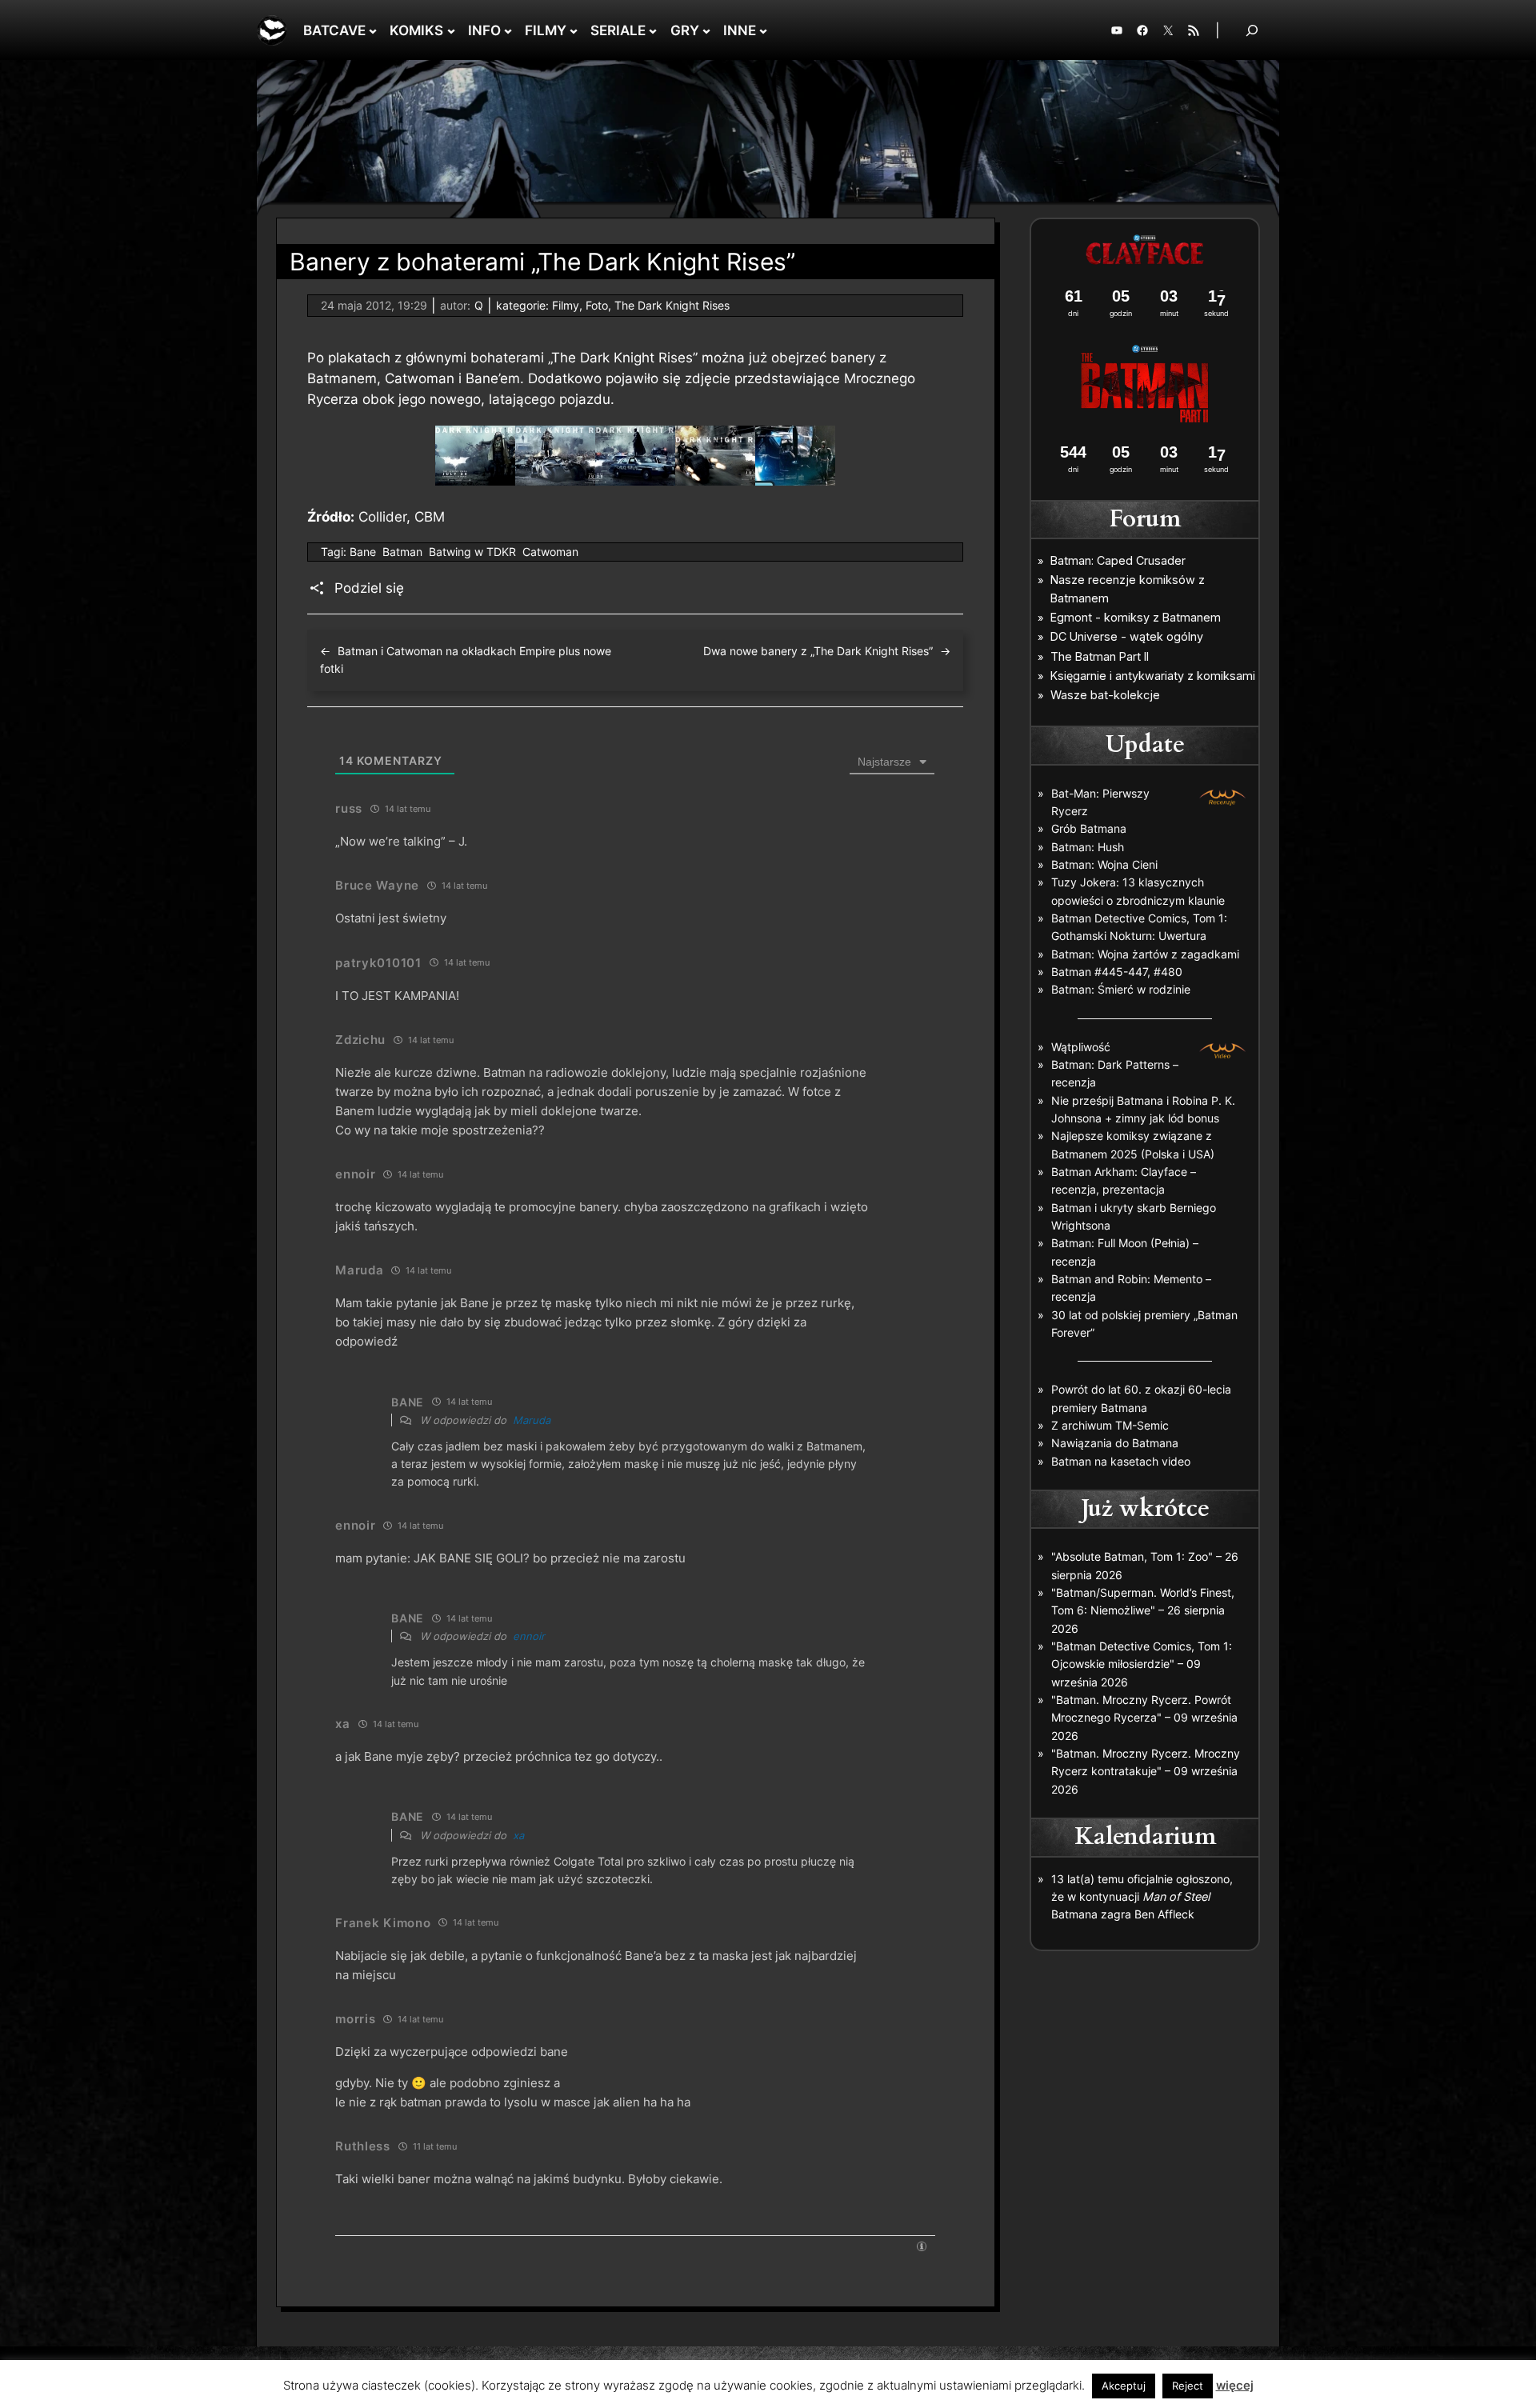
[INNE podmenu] (763, 30)
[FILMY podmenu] (574, 30)
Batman (402, 552)
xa (518, 1835)
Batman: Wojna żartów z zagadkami (1145, 954)
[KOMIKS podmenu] (451, 30)
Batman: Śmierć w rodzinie (1121, 989)
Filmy (566, 305)
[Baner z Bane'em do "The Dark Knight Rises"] (475, 481)
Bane (363, 552)
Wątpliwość (1081, 1047)
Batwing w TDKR (472, 552)
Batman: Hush (1088, 847)
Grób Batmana (1089, 828)
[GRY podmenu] (706, 30)
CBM (430, 517)
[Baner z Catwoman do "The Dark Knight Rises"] (715, 481)
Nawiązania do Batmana (1115, 1443)
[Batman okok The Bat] (795, 481)
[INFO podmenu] (508, 30)
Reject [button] (1188, 2386)
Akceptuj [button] (1124, 2386)
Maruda (532, 1420)
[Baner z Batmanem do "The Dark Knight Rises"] (635, 481)
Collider (382, 517)
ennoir (529, 1636)
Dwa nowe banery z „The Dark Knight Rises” (818, 651)
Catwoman (550, 552)
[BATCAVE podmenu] (373, 30)
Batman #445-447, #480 (1117, 972)
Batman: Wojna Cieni (1104, 864)
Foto (597, 305)
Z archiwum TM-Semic (1110, 1425)
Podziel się (369, 588)
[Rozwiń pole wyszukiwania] (1252, 30)
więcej (1235, 2385)
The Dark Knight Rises (672, 305)
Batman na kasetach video (1121, 1461)
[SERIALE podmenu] (653, 30)
